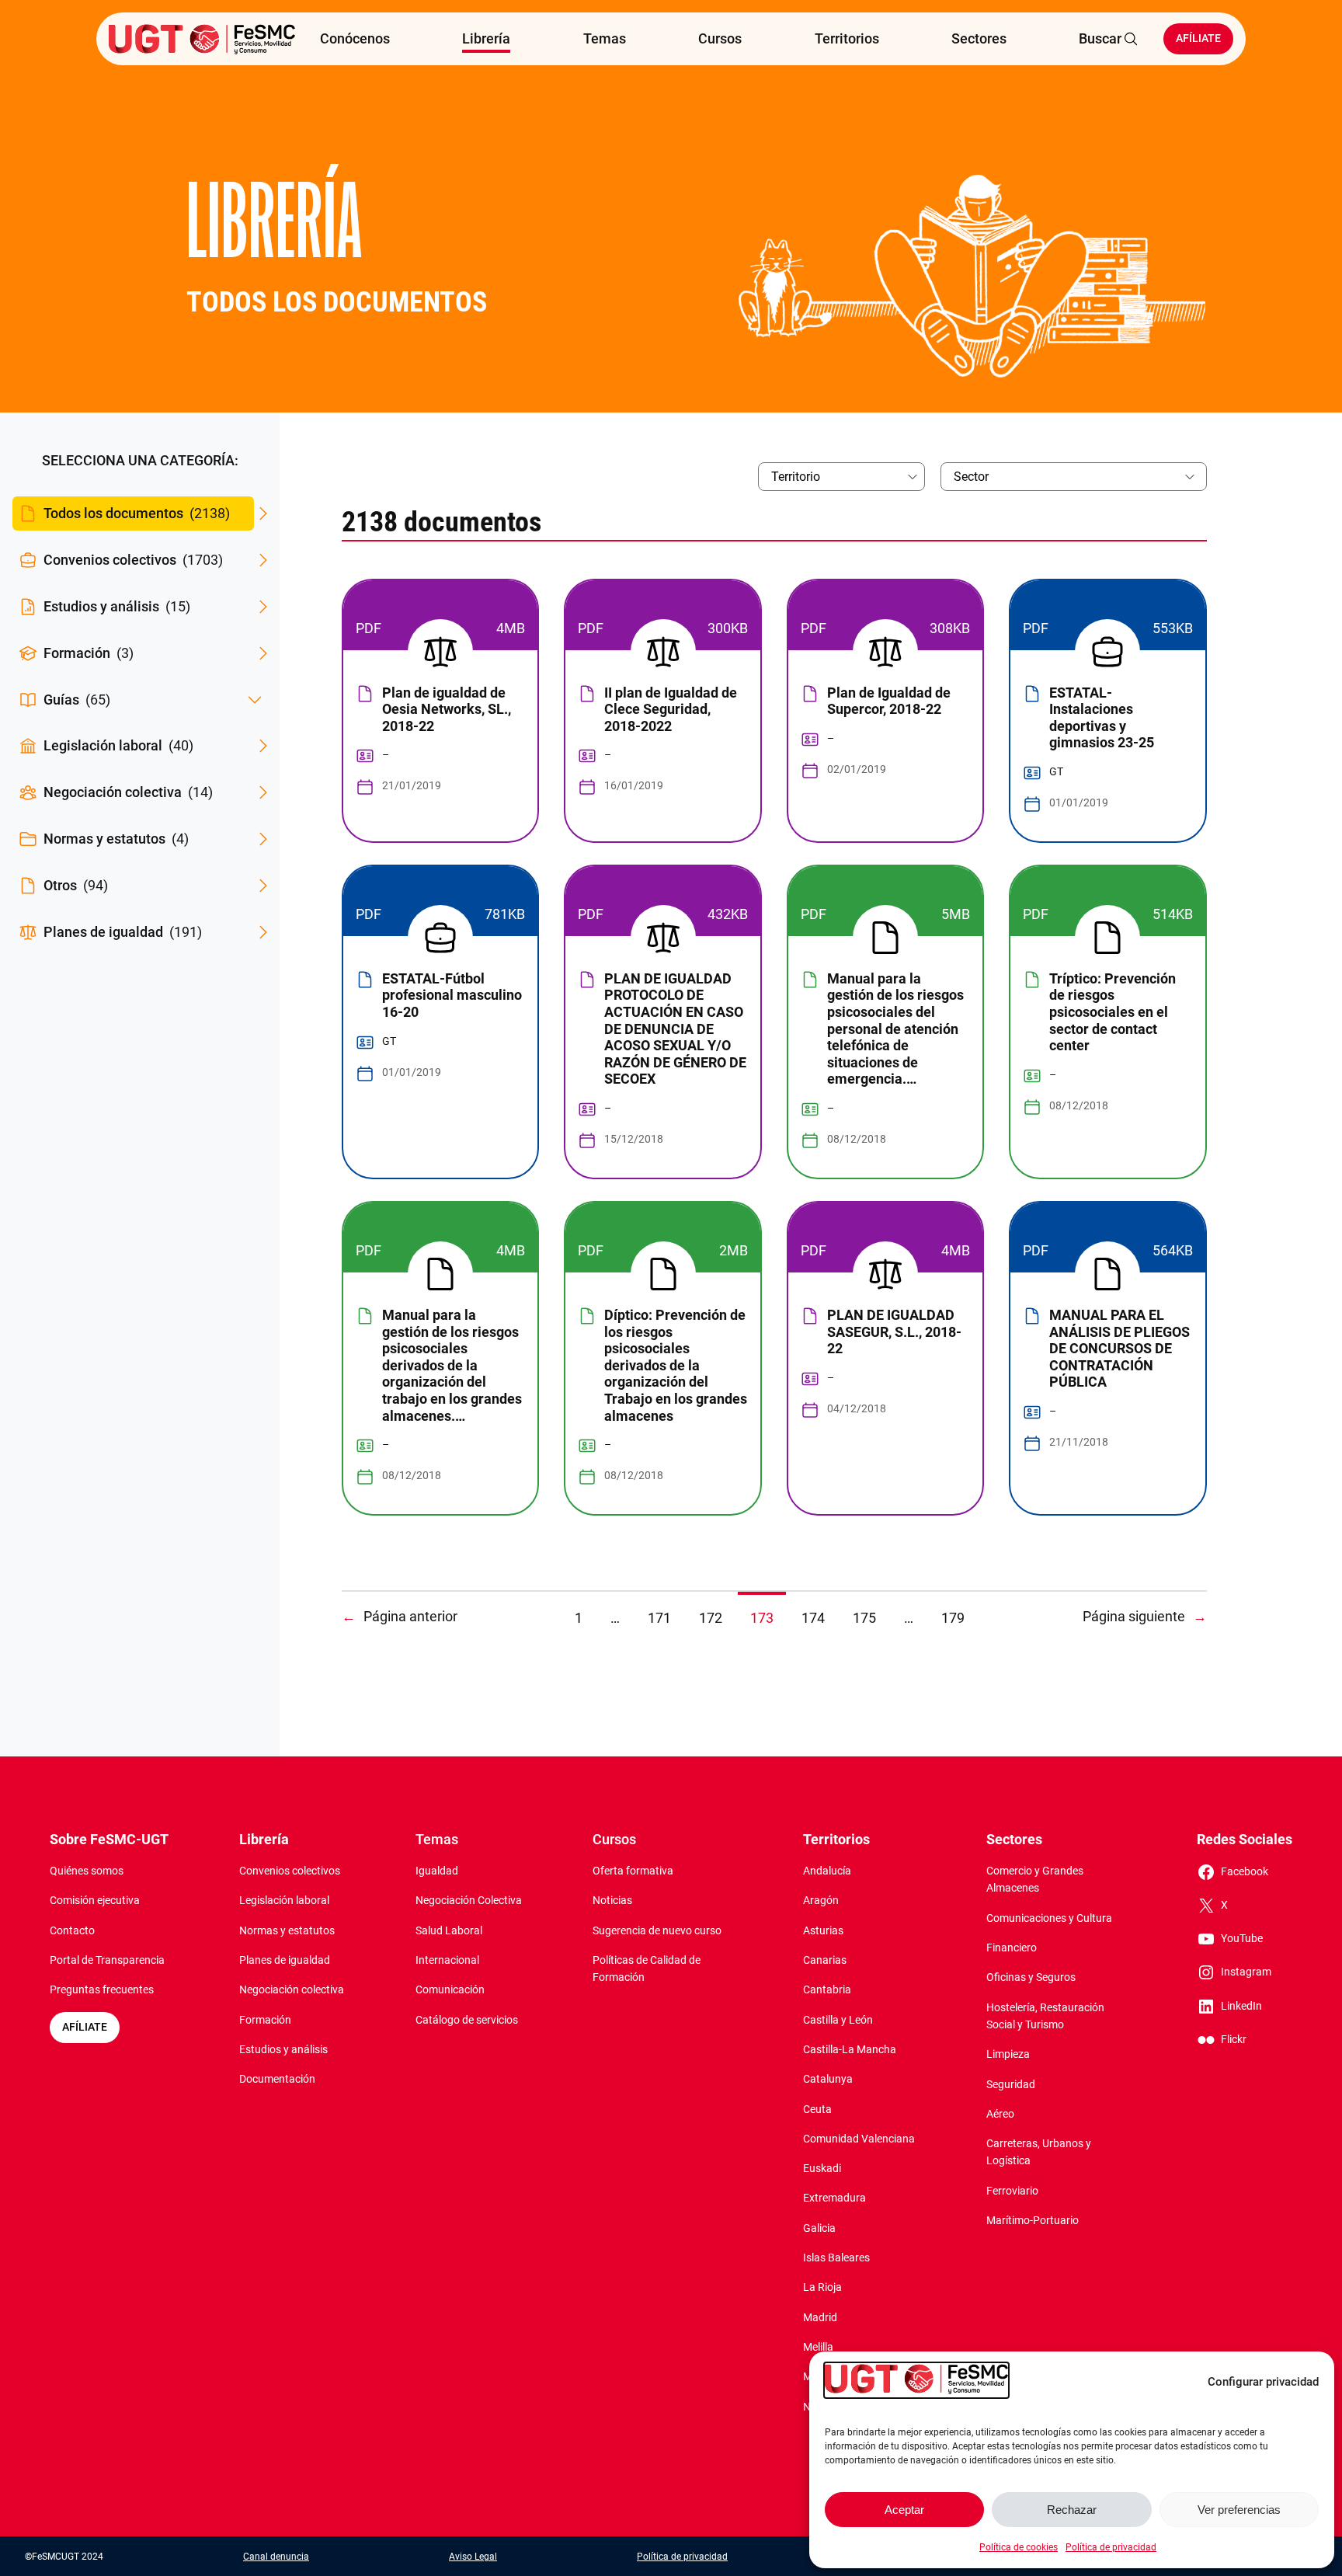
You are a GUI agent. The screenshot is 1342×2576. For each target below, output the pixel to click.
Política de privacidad (1111, 2547)
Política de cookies (1019, 2547)
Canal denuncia (276, 2557)
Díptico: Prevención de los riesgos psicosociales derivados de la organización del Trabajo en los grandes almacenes (676, 1365)
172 (711, 1618)
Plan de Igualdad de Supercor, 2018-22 (889, 701)
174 (813, 1618)
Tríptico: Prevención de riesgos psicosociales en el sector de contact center (1113, 1012)
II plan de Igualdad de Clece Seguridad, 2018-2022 (671, 709)
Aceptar (904, 2510)
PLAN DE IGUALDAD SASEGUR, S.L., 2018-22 (894, 1332)
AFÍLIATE (85, 2027)
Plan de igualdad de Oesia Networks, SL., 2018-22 (447, 709)
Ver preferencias (1239, 2510)
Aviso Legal (473, 2557)
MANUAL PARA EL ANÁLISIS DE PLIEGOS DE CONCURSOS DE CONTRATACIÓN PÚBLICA (1119, 1348)
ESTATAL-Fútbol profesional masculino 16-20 (452, 995)
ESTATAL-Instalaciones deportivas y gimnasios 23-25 (1102, 718)
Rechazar (1072, 2510)
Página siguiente (1145, 1616)
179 (953, 1618)
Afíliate (1198, 38)
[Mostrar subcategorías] (255, 700)
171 (659, 1618)
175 (864, 1618)
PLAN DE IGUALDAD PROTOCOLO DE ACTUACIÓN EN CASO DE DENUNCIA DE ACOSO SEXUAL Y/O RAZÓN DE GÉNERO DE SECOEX (675, 1029)
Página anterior (400, 1616)
